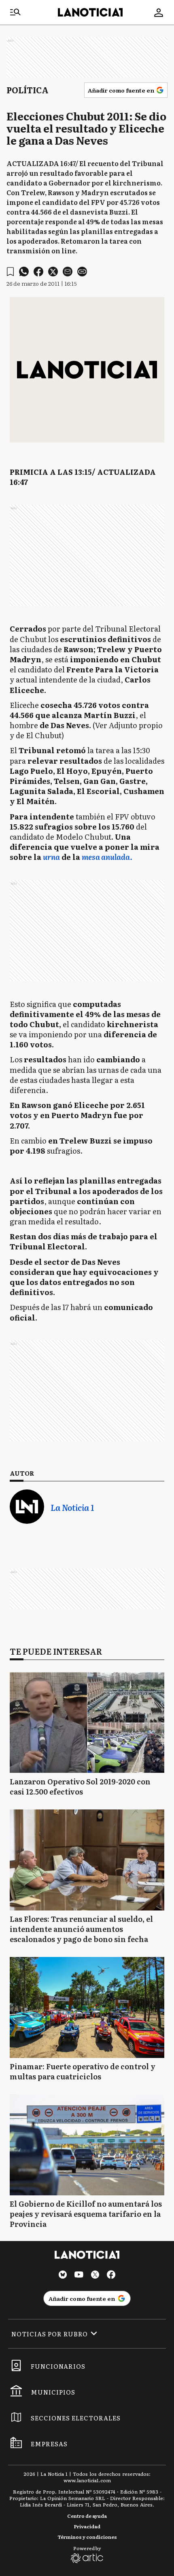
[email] (68, 272)
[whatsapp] (24, 272)
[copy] (82, 272)
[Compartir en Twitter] (53, 272)
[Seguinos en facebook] (111, 2276)
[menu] (15, 13)
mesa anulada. (107, 857)
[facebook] (38, 272)
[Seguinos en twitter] (95, 2276)
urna (51, 857)
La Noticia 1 (72, 1507)
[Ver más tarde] (10, 272)
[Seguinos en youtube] (79, 2276)
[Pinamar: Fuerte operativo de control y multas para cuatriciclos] (87, 2007)
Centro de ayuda (87, 2516)
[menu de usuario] (159, 13)
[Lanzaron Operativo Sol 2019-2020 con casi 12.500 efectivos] (87, 1723)
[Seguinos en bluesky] (63, 2276)
